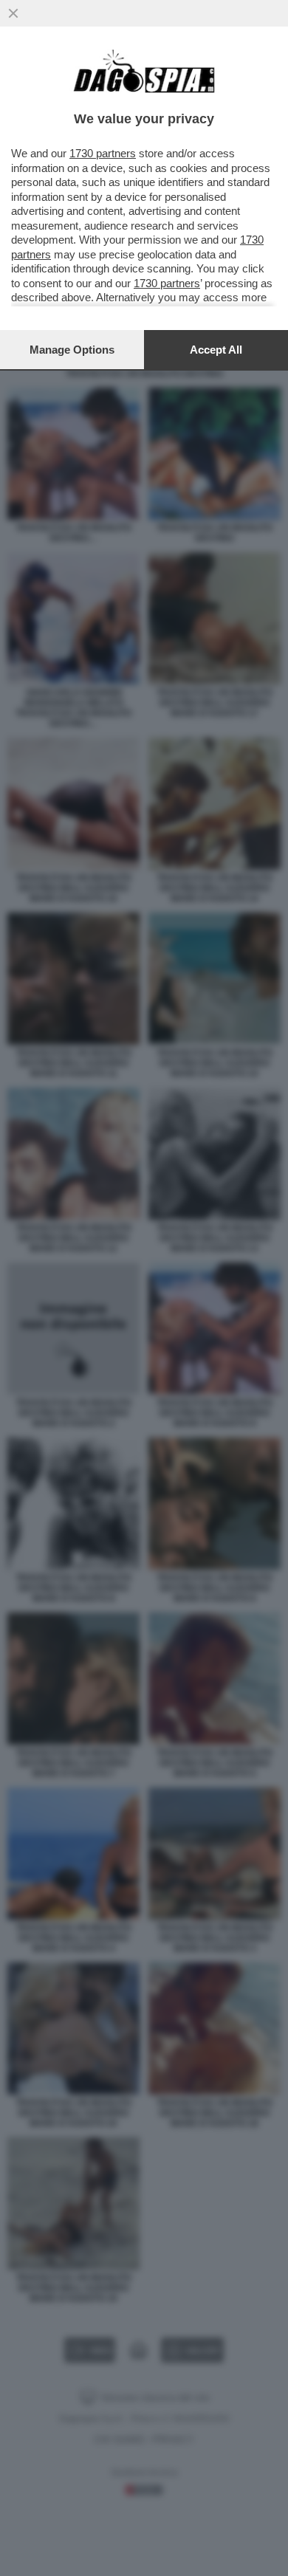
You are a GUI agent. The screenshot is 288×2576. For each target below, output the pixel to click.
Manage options (72, 350)
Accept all (216, 350)
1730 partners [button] (103, 153)
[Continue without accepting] (13, 13)
